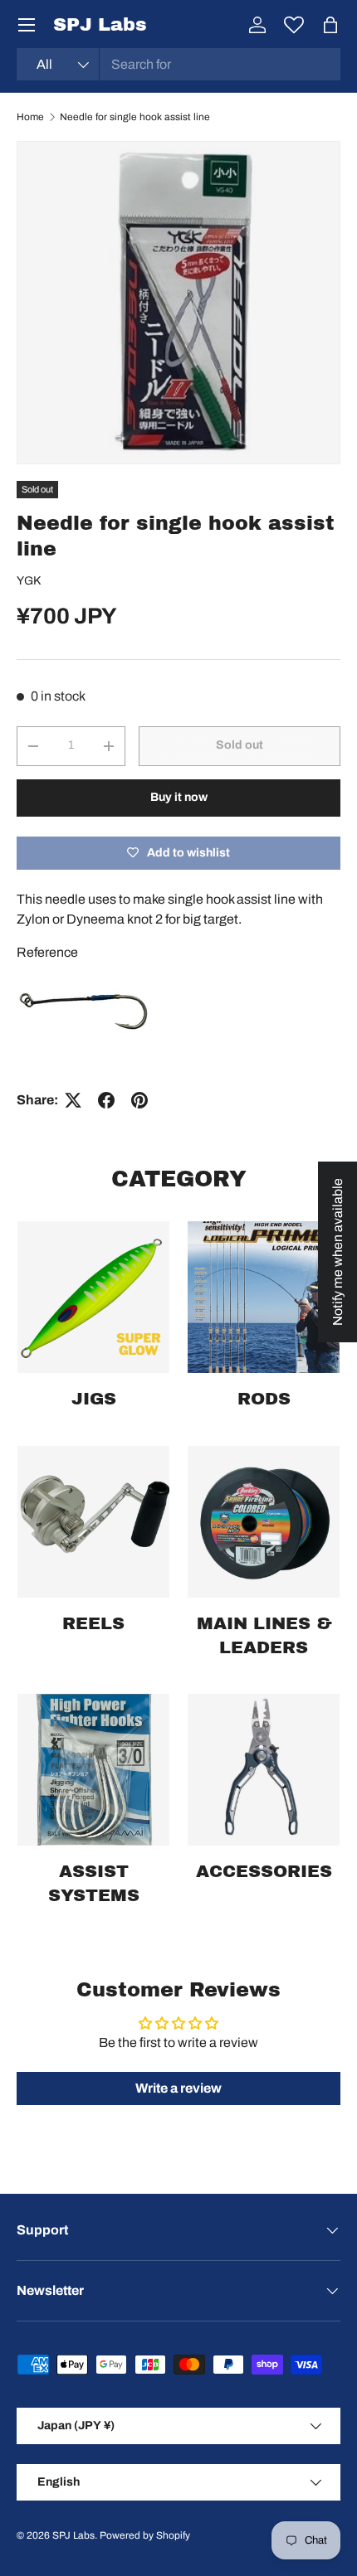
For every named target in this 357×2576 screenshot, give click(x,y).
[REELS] (93, 1522)
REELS (93, 1623)
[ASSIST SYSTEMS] (93, 1770)
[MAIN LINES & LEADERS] (264, 1522)
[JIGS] (93, 1297)
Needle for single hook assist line (135, 117)
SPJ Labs (73, 2535)
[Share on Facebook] (106, 1100)
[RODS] (264, 1297)
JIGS (94, 1399)
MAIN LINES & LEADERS (264, 1635)
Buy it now (179, 797)
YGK (29, 581)
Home (30, 117)
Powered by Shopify (145, 2535)
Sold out (240, 745)
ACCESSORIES (264, 1871)
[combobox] (178, 64)
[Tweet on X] (73, 1100)
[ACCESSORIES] (264, 1770)
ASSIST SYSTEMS (94, 1883)
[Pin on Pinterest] (139, 1100)
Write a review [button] (178, 2088)
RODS (264, 1399)
